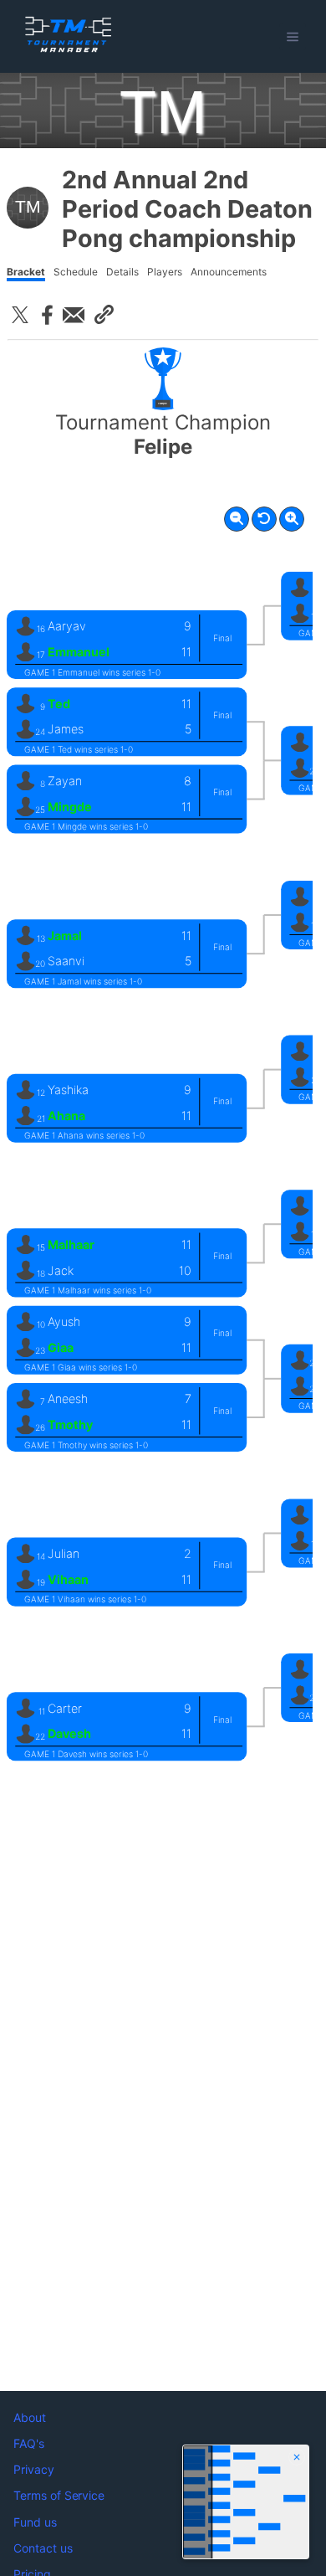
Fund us (35, 2522)
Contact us (43, 2548)
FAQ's (29, 2443)
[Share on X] (20, 315)
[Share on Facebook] (47, 315)
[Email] (74, 315)
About (30, 2417)
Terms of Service (59, 2495)
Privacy (34, 2469)
